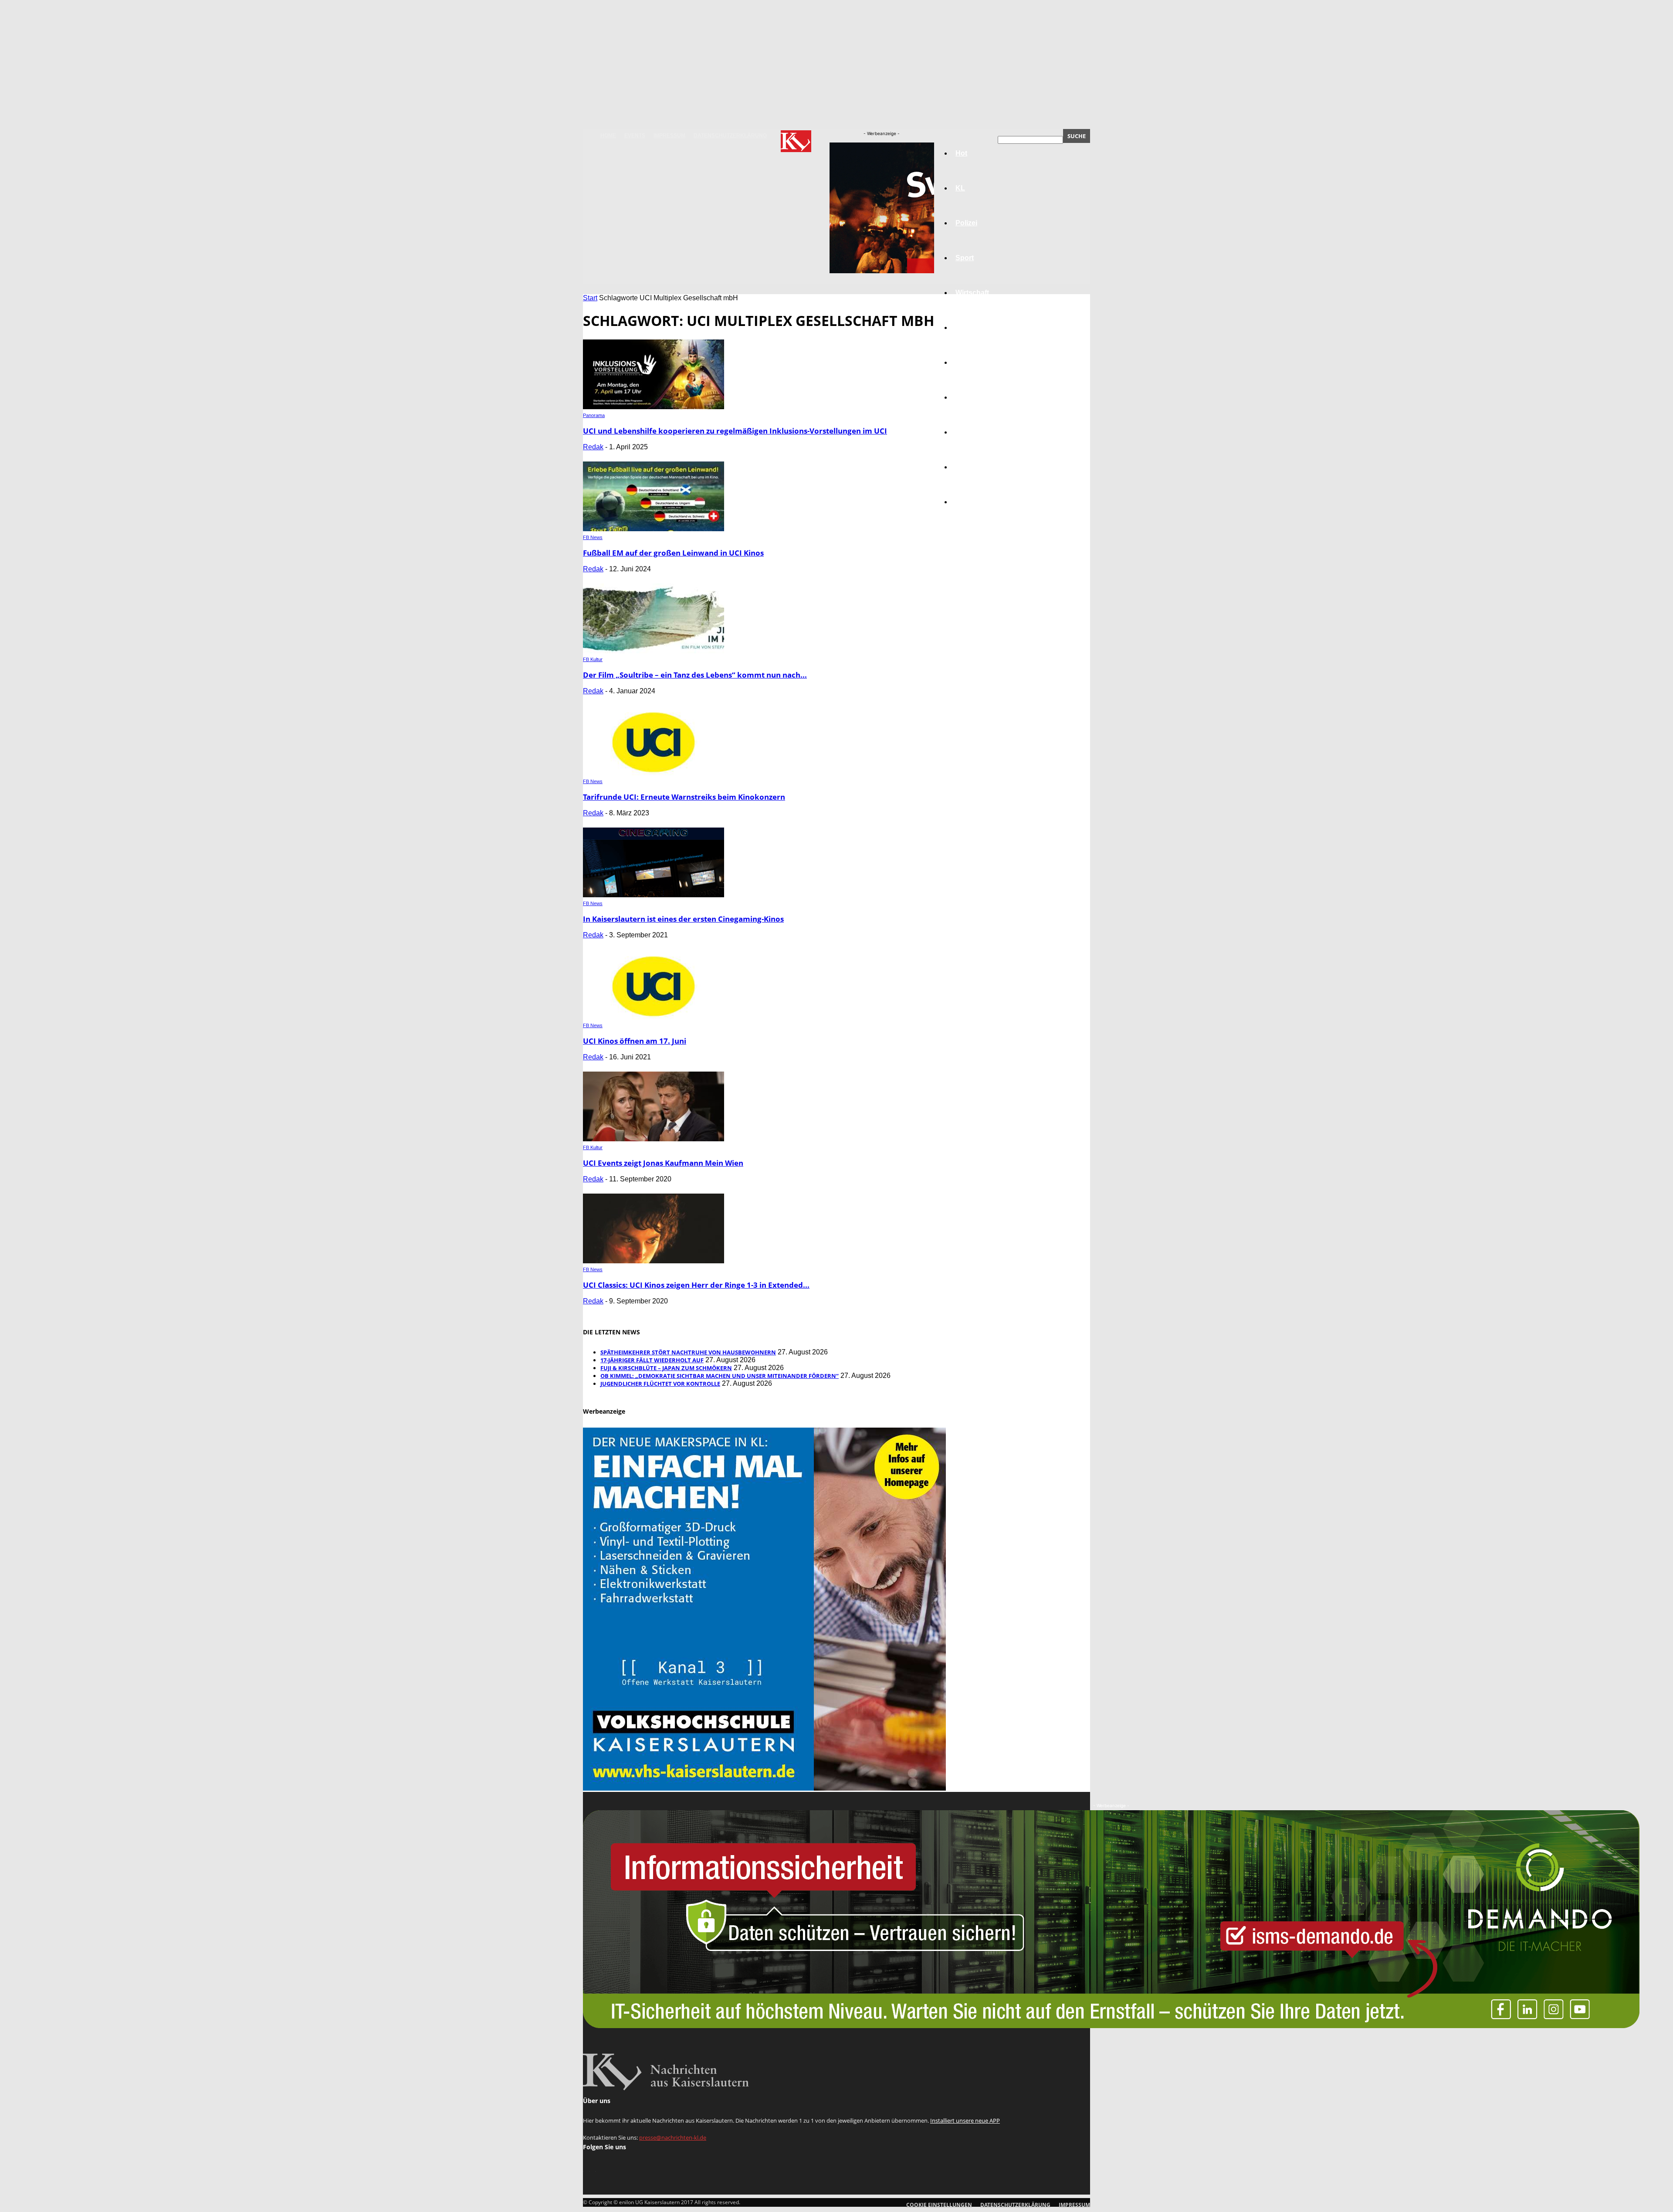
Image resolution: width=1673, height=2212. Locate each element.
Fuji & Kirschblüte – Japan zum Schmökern (666, 1368)
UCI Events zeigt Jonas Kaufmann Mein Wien (663, 1163)
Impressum (669, 136)
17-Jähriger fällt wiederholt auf (652, 1360)
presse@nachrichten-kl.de (673, 2137)
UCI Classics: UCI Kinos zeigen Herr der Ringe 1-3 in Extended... (696, 1285)
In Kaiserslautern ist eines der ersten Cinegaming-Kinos (683, 919)
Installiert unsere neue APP (965, 2120)
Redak (593, 447)
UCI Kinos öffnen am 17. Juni (635, 1041)
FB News (593, 537)
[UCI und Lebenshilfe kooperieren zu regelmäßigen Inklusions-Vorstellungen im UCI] (654, 407)
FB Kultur (593, 659)
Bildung (969, 362)
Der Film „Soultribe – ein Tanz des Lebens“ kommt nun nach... (695, 675)
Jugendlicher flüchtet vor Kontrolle (660, 1384)
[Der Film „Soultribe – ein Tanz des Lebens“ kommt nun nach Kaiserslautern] (654, 651)
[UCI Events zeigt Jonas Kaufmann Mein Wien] (654, 1139)
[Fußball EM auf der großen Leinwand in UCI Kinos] (654, 529)
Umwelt (968, 397)
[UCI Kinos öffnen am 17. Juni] (654, 1017)
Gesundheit (975, 432)
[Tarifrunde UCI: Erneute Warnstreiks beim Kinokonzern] (654, 773)
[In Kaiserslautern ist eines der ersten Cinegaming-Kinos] (654, 895)
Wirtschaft (972, 293)
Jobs (964, 327)
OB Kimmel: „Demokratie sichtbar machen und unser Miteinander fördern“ (720, 1376)
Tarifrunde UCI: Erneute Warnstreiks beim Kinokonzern (684, 797)
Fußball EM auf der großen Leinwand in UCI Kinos (673, 553)
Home (608, 136)
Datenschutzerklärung (730, 136)
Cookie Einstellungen (939, 2205)
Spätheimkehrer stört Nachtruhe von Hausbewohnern (688, 1352)
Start (590, 298)
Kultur (966, 467)
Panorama (972, 502)
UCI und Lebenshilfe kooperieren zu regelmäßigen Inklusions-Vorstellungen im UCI (735, 431)
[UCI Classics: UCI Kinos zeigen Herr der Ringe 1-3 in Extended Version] (654, 1261)
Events (635, 136)
